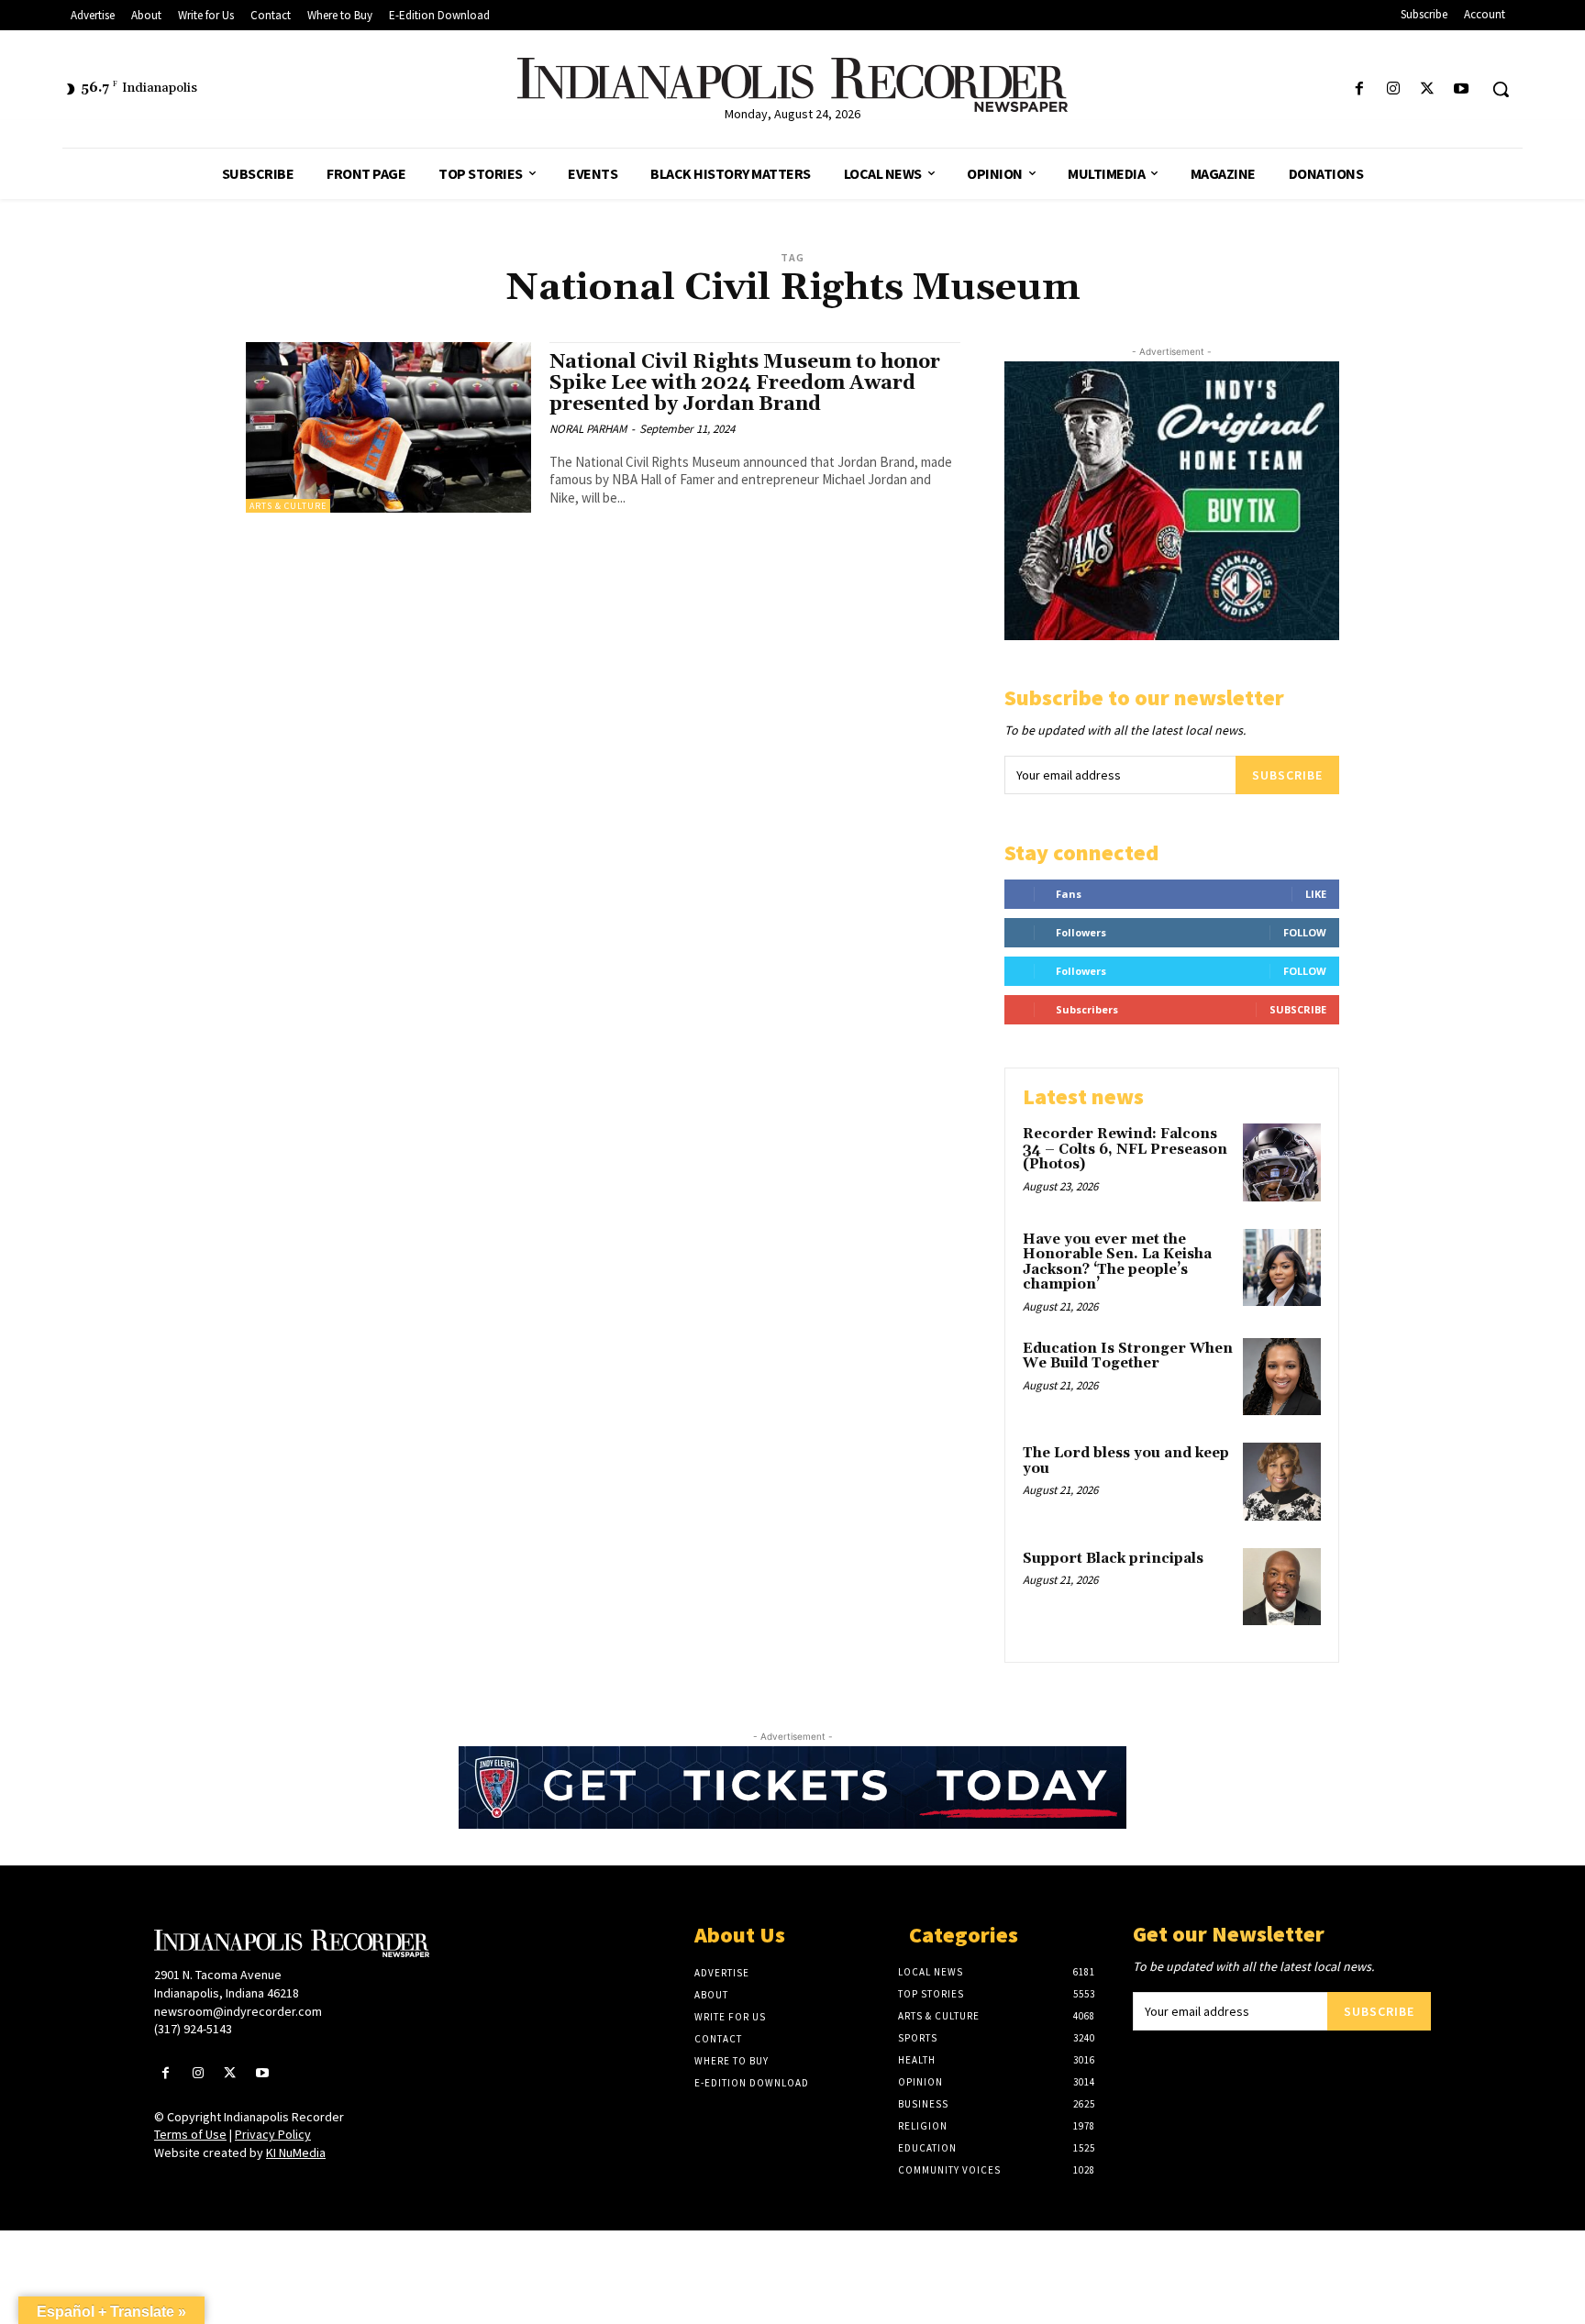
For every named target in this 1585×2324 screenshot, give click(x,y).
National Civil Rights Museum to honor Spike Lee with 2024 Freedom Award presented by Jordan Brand (745, 383)
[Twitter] (1428, 89)
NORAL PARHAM (588, 429)
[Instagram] (1393, 89)
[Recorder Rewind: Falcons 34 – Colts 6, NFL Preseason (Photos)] (1282, 1162)
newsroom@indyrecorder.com (238, 2011)
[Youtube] (1462, 89)
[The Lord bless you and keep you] (1282, 1482)
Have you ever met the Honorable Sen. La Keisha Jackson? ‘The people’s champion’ (1117, 1262)
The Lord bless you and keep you (1126, 1461)
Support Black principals (1113, 1559)
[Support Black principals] (1282, 1587)
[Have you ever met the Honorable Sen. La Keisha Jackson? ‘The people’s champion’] (1282, 1268)
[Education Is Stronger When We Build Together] (1282, 1377)
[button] (1501, 89)
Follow (1305, 932)
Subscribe (1287, 775)
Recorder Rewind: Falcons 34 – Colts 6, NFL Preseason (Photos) (1125, 1149)
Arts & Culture (288, 506)
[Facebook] (1359, 89)
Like (1316, 894)
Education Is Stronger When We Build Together (1128, 1356)
